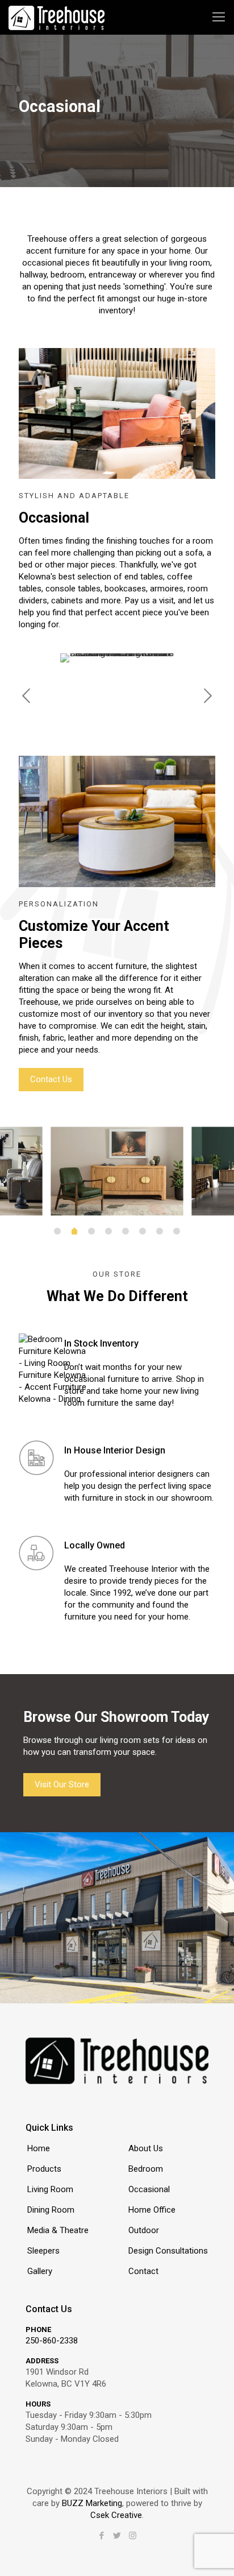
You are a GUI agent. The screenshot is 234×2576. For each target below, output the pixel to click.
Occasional (149, 2189)
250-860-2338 (52, 2341)
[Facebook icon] (102, 2536)
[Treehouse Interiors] (57, 17)
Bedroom (146, 2169)
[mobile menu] (219, 17)
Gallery (40, 2271)
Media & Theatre (58, 2230)
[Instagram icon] (133, 2536)
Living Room (50, 2189)
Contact (143, 2271)
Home (39, 2148)
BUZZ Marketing (92, 2503)
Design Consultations (168, 2251)
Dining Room (51, 2210)
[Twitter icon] (117, 2536)
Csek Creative (116, 2515)
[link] (117, 413)
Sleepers (43, 2251)
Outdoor (144, 2230)
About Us (146, 2148)
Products (44, 2169)
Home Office (152, 2210)
